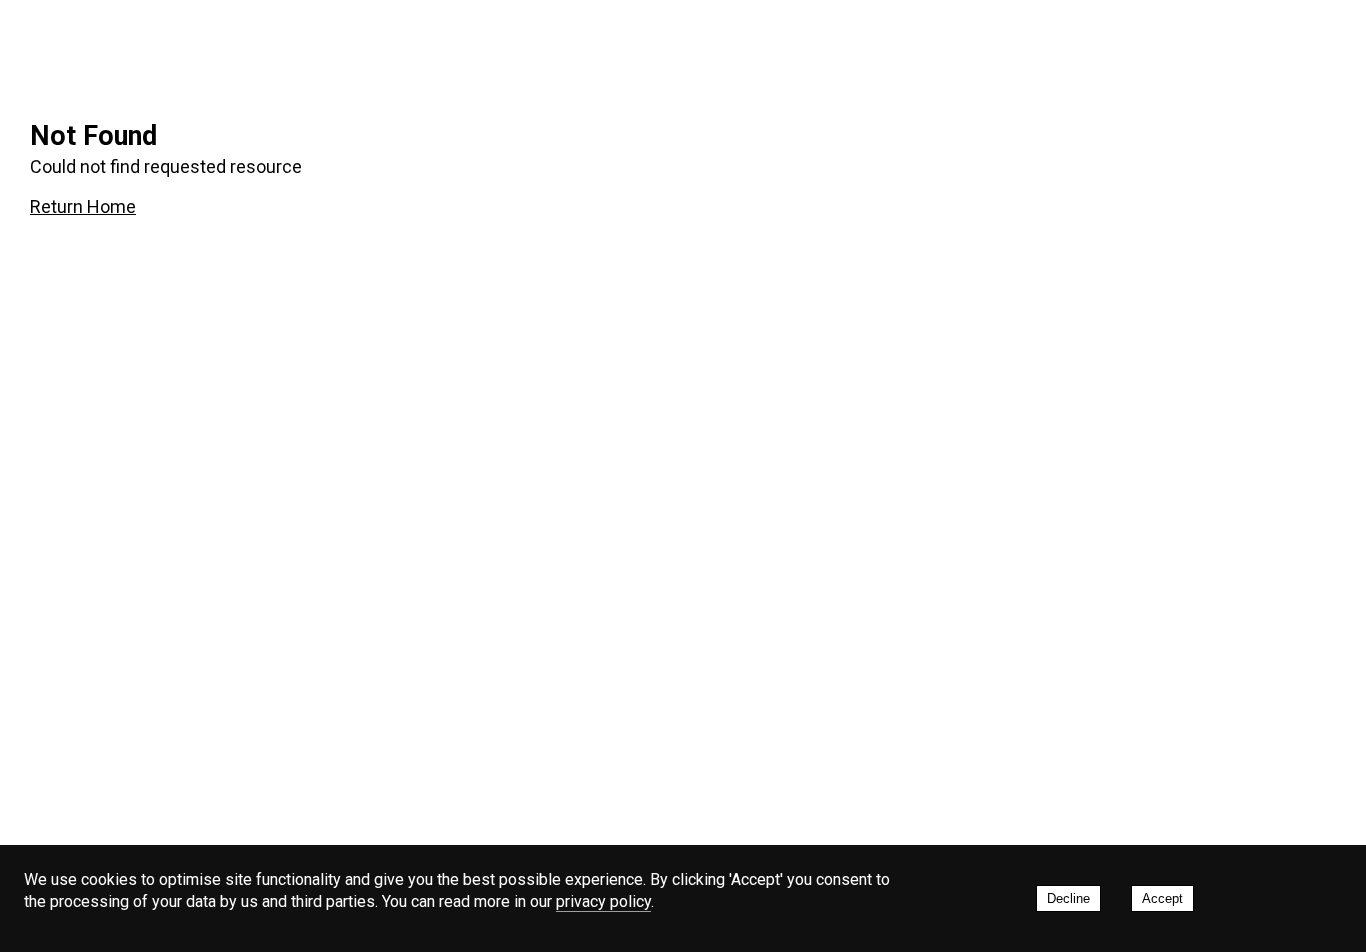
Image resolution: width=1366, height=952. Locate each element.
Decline (1068, 898)
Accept (1162, 898)
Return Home (83, 206)
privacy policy (603, 901)
